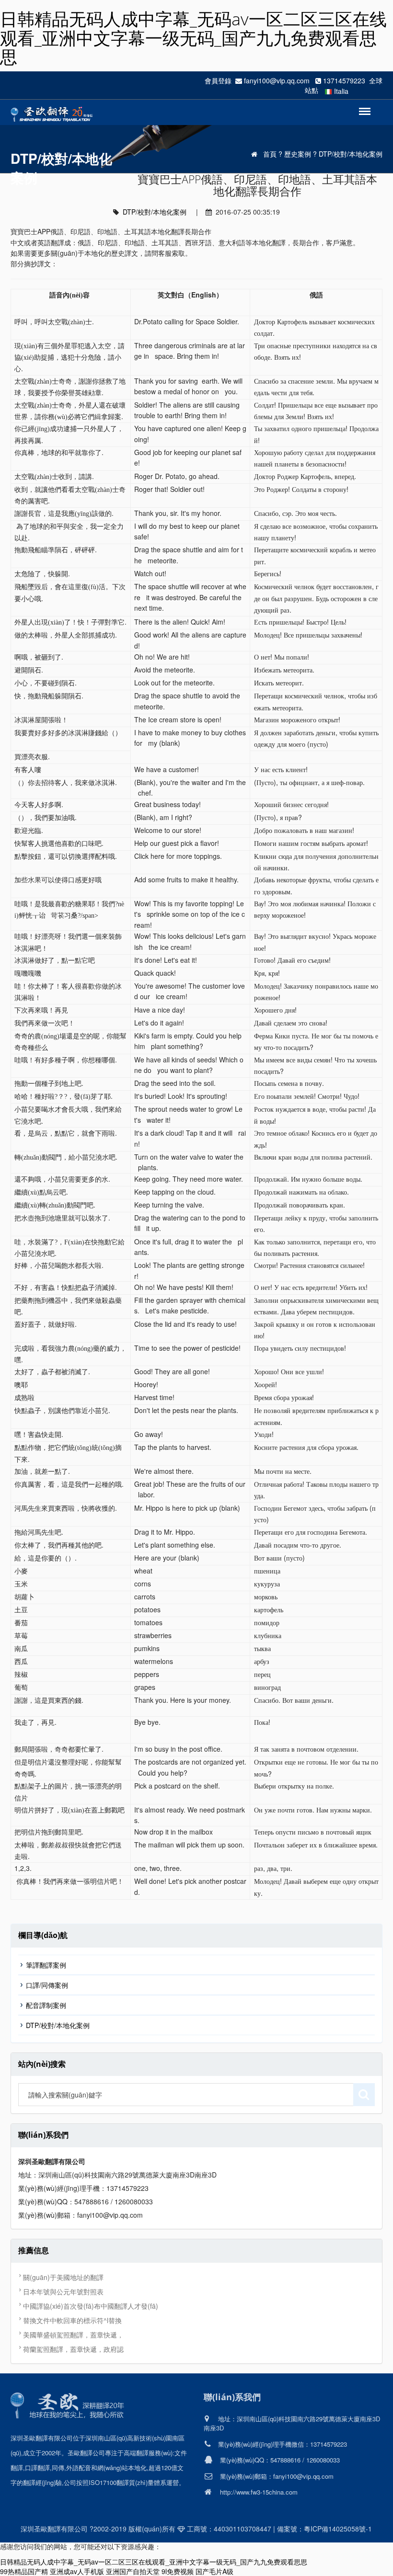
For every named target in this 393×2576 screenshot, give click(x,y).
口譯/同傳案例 (47, 1985)
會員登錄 (218, 80)
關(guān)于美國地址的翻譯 (63, 2277)
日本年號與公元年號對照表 (63, 2291)
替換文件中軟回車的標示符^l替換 (72, 2320)
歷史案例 (298, 154)
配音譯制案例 (46, 2005)
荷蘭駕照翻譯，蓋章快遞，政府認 (73, 2349)
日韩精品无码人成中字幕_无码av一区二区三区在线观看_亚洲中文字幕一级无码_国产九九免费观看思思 (193, 38)
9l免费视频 (178, 2571)
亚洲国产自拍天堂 (133, 2571)
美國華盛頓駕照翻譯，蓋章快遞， (73, 2335)
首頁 (270, 154)
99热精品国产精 (24, 2571)
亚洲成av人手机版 (77, 2571)
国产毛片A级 (214, 2571)
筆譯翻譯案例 (46, 1965)
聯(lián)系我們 (232, 2397)
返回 (361, 106)
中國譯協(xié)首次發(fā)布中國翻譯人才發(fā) (91, 2306)
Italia (341, 91)
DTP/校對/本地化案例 (351, 154)
